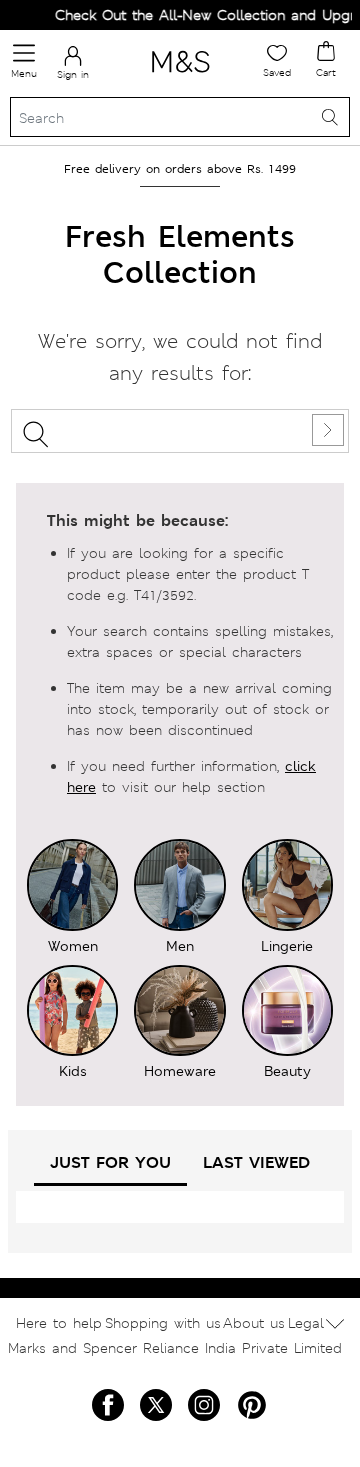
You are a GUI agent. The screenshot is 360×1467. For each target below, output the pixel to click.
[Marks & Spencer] (180, 76)
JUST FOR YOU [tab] (110, 1162)
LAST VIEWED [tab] (256, 1162)
